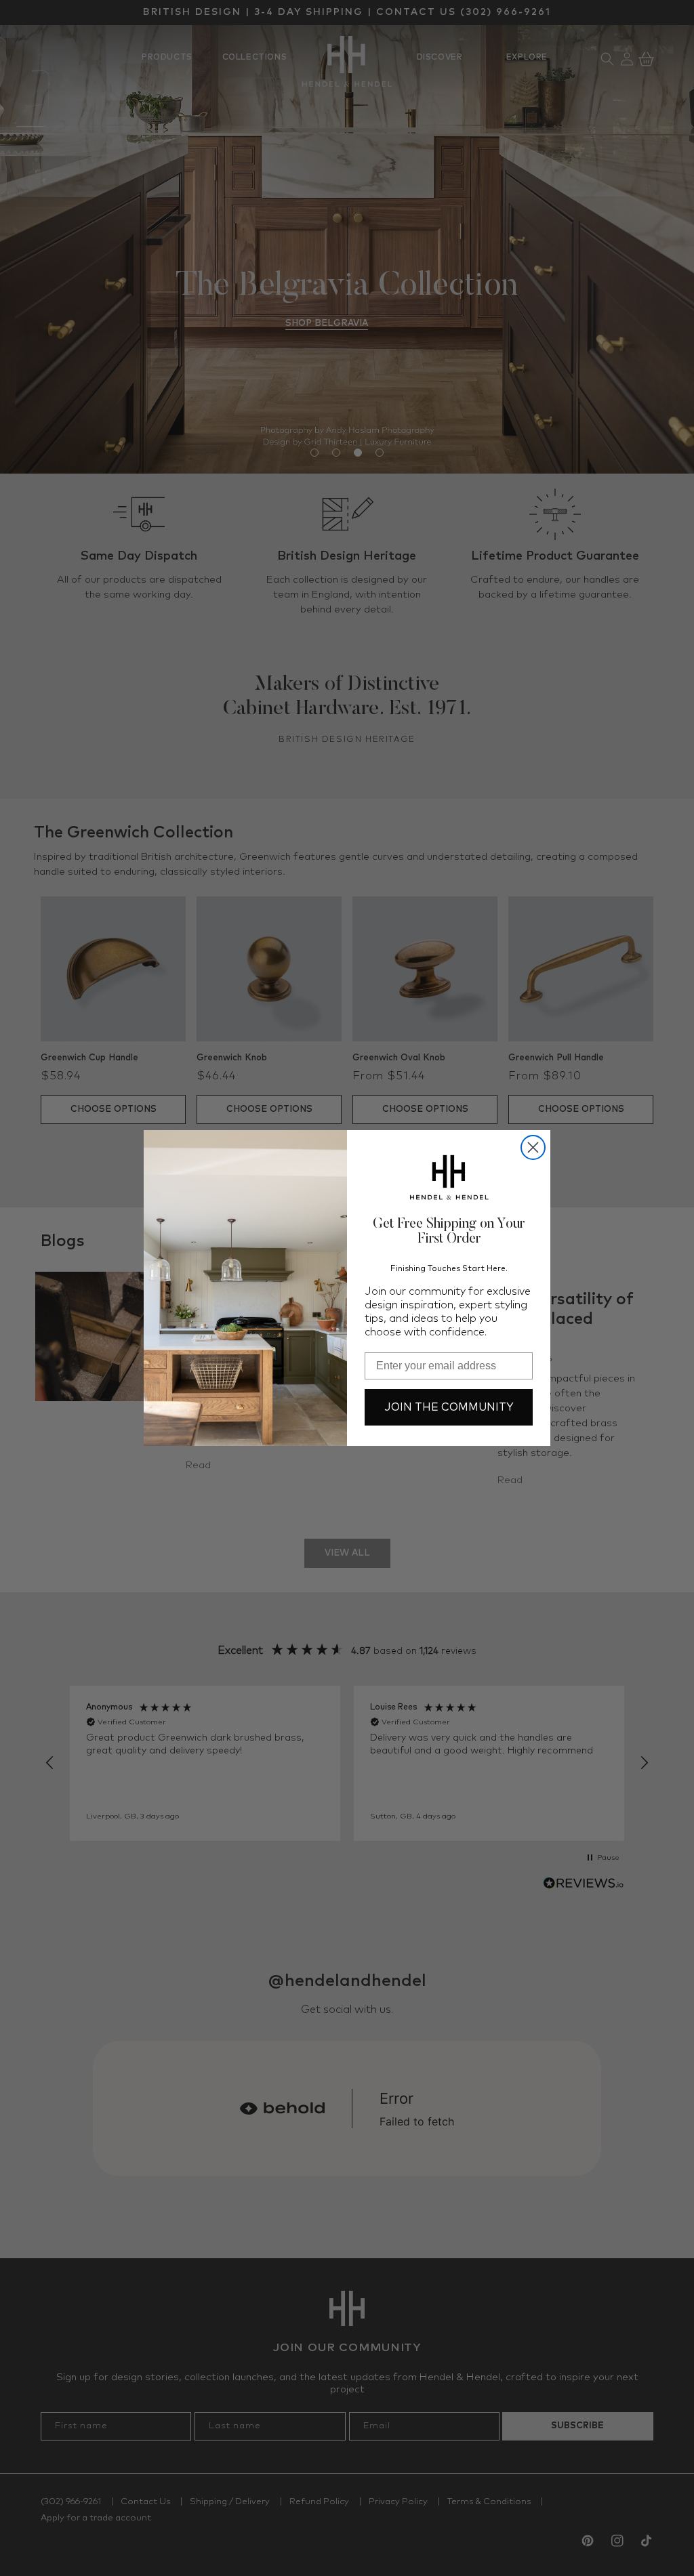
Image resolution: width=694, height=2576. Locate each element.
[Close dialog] (533, 1147)
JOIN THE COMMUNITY (449, 1407)
